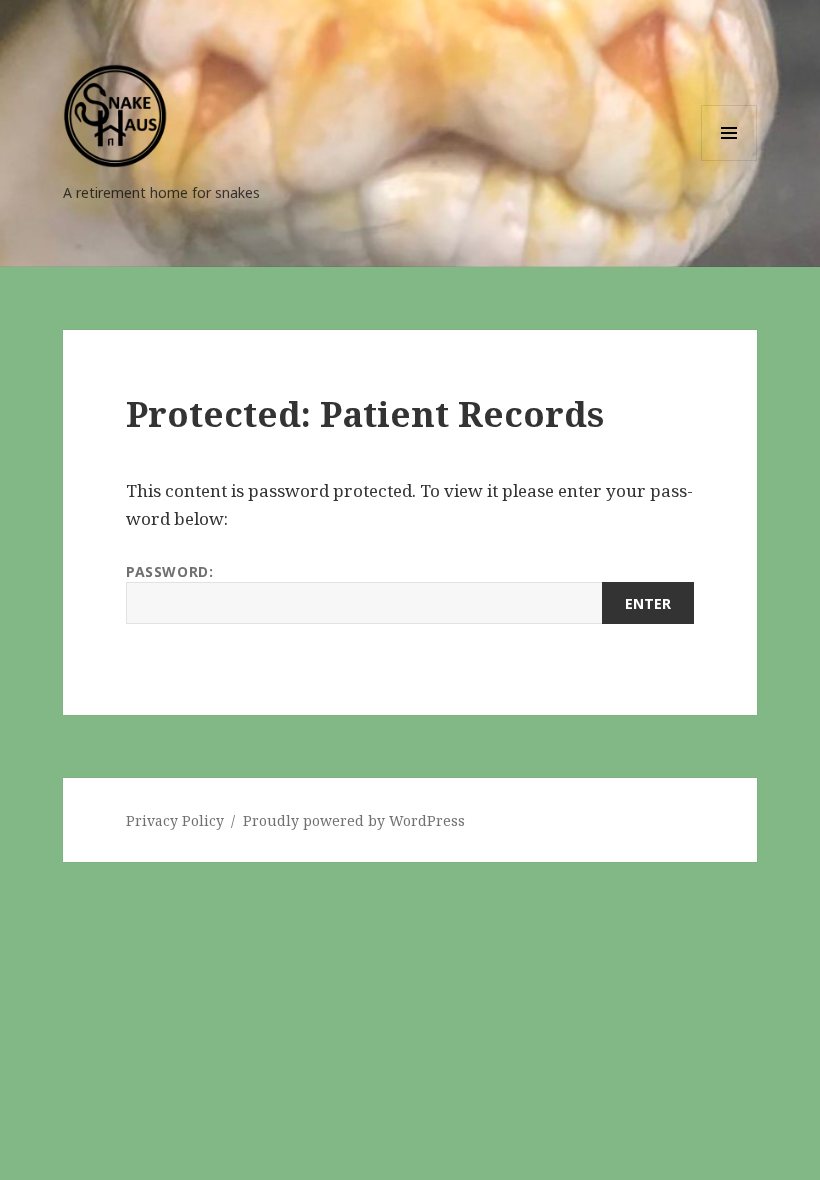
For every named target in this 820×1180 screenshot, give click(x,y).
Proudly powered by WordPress (354, 820)
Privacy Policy (175, 820)
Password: (169, 571)
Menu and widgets (729, 160)
